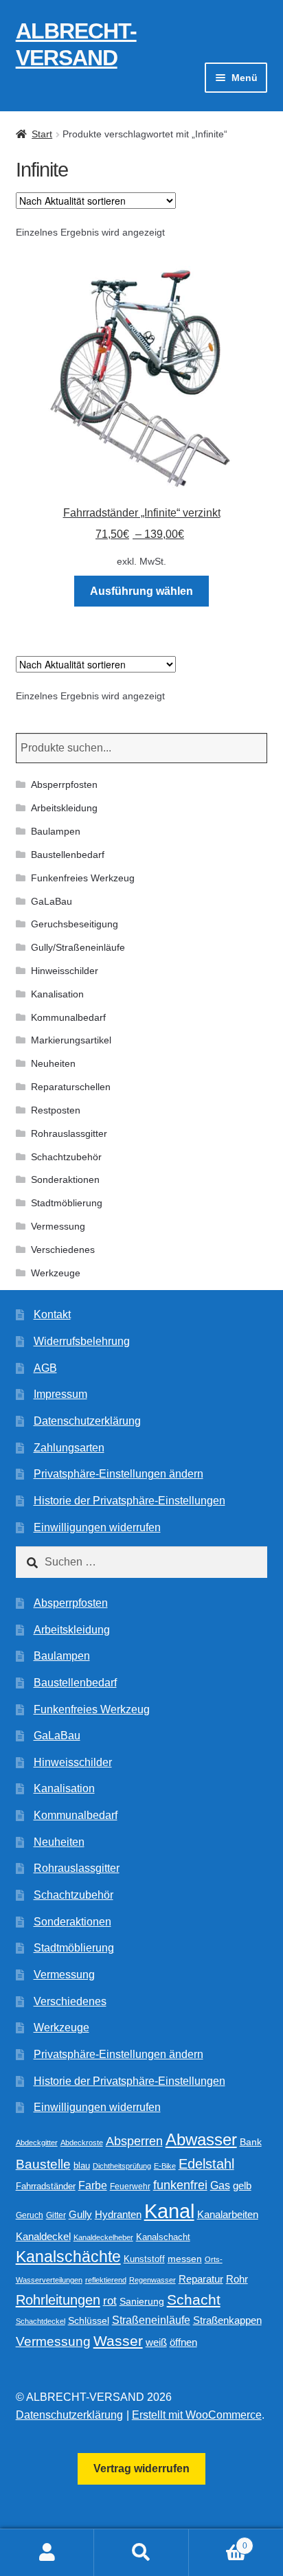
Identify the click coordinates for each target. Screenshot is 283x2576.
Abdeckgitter (37, 2143)
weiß (156, 2342)
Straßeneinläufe (151, 2320)
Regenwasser (152, 2280)
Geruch (30, 2215)
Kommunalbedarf (68, 1017)
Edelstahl (206, 2164)
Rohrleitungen (58, 2300)
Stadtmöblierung (67, 1203)
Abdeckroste (82, 2143)
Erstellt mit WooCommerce (197, 2415)
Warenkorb (218, 2541)
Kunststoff (144, 2259)
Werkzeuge (56, 1273)
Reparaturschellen (71, 1087)
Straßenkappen (227, 2320)
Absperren (134, 2141)
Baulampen (56, 831)
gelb (242, 2185)
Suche (141, 2553)
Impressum (60, 1394)
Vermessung (58, 1226)
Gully (80, 2214)
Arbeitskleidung (64, 808)
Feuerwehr (130, 2187)
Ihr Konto (47, 2553)
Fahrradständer (46, 2187)
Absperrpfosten (64, 784)
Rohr (237, 2279)
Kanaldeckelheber (103, 2237)
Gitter (56, 2215)
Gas (220, 2185)
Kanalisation (57, 994)
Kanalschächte (68, 2257)
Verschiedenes (63, 1250)
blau (82, 2166)
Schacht (194, 2300)
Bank (251, 2142)
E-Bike (165, 2166)
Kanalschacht (163, 2237)
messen (185, 2259)
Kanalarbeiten (228, 2214)
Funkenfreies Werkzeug (83, 878)
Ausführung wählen (141, 591)
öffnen (183, 2342)
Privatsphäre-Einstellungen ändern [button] (118, 1474)
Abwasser (201, 2139)
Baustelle (43, 2164)
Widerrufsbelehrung (82, 1341)
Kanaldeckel (43, 2237)
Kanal (169, 2211)
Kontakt (52, 1314)
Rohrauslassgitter (69, 1133)
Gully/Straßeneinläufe (78, 947)
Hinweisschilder (65, 971)
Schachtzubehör (66, 1157)
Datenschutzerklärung (87, 1421)
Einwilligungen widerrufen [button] (97, 1527)
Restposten (56, 1110)
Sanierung (142, 2302)
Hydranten (118, 2215)
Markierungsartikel (71, 1040)
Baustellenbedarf (68, 855)
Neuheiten (53, 1063)
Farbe (93, 2185)
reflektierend (106, 2280)
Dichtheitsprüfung (122, 2166)
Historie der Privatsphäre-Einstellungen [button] (129, 1501)
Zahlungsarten (69, 1448)
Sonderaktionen (65, 1179)
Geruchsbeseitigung (75, 924)
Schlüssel (89, 2321)
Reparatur (201, 2279)
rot (110, 2301)
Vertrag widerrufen (141, 2468)
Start (42, 134)
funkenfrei (180, 2185)
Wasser (118, 2341)
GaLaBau (52, 901)
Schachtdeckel (41, 2321)
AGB (45, 1368)
